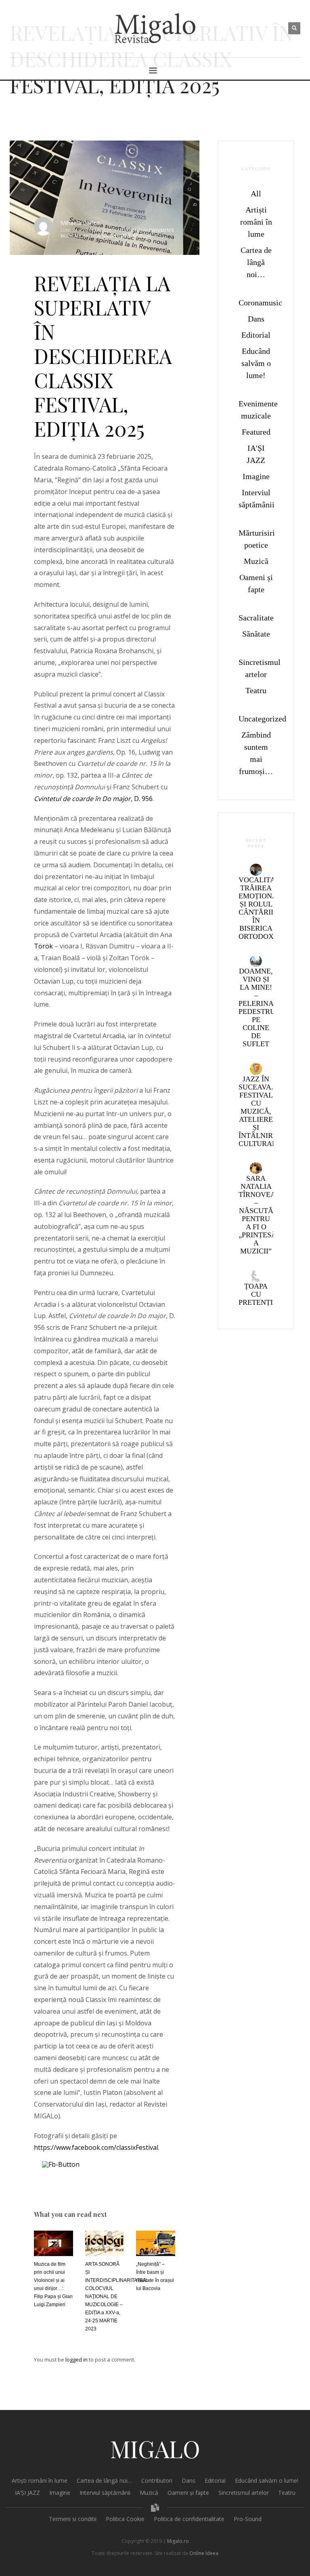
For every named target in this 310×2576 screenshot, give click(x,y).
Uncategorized (256, 719)
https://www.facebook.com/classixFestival (96, 2147)
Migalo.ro (178, 2541)
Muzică (92, 236)
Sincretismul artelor (127, 236)
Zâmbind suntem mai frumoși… (256, 753)
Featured (256, 432)
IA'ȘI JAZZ (256, 454)
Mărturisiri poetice (256, 539)
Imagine (256, 476)
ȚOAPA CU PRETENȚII (257, 1294)
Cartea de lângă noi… (256, 262)
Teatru (256, 690)
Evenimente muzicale (256, 410)
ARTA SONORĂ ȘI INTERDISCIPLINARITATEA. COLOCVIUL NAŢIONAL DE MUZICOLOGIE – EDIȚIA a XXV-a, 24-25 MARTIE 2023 (116, 2296)
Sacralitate (256, 618)
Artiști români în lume (256, 222)
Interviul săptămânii (256, 498)
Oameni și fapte (256, 583)
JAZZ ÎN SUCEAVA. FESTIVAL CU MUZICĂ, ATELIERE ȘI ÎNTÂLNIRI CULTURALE (260, 1111)
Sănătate (256, 634)
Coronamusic (256, 303)
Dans (256, 319)
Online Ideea (204, 2553)
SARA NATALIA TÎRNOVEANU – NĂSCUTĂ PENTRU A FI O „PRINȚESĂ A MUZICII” (262, 1215)
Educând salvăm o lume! (256, 363)
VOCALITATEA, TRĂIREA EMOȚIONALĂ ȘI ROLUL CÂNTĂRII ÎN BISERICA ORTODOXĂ (265, 908)
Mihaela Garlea (80, 223)
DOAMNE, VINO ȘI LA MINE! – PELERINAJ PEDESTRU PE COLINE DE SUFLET (258, 1007)
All (256, 193)
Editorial (256, 335)
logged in (77, 2359)
